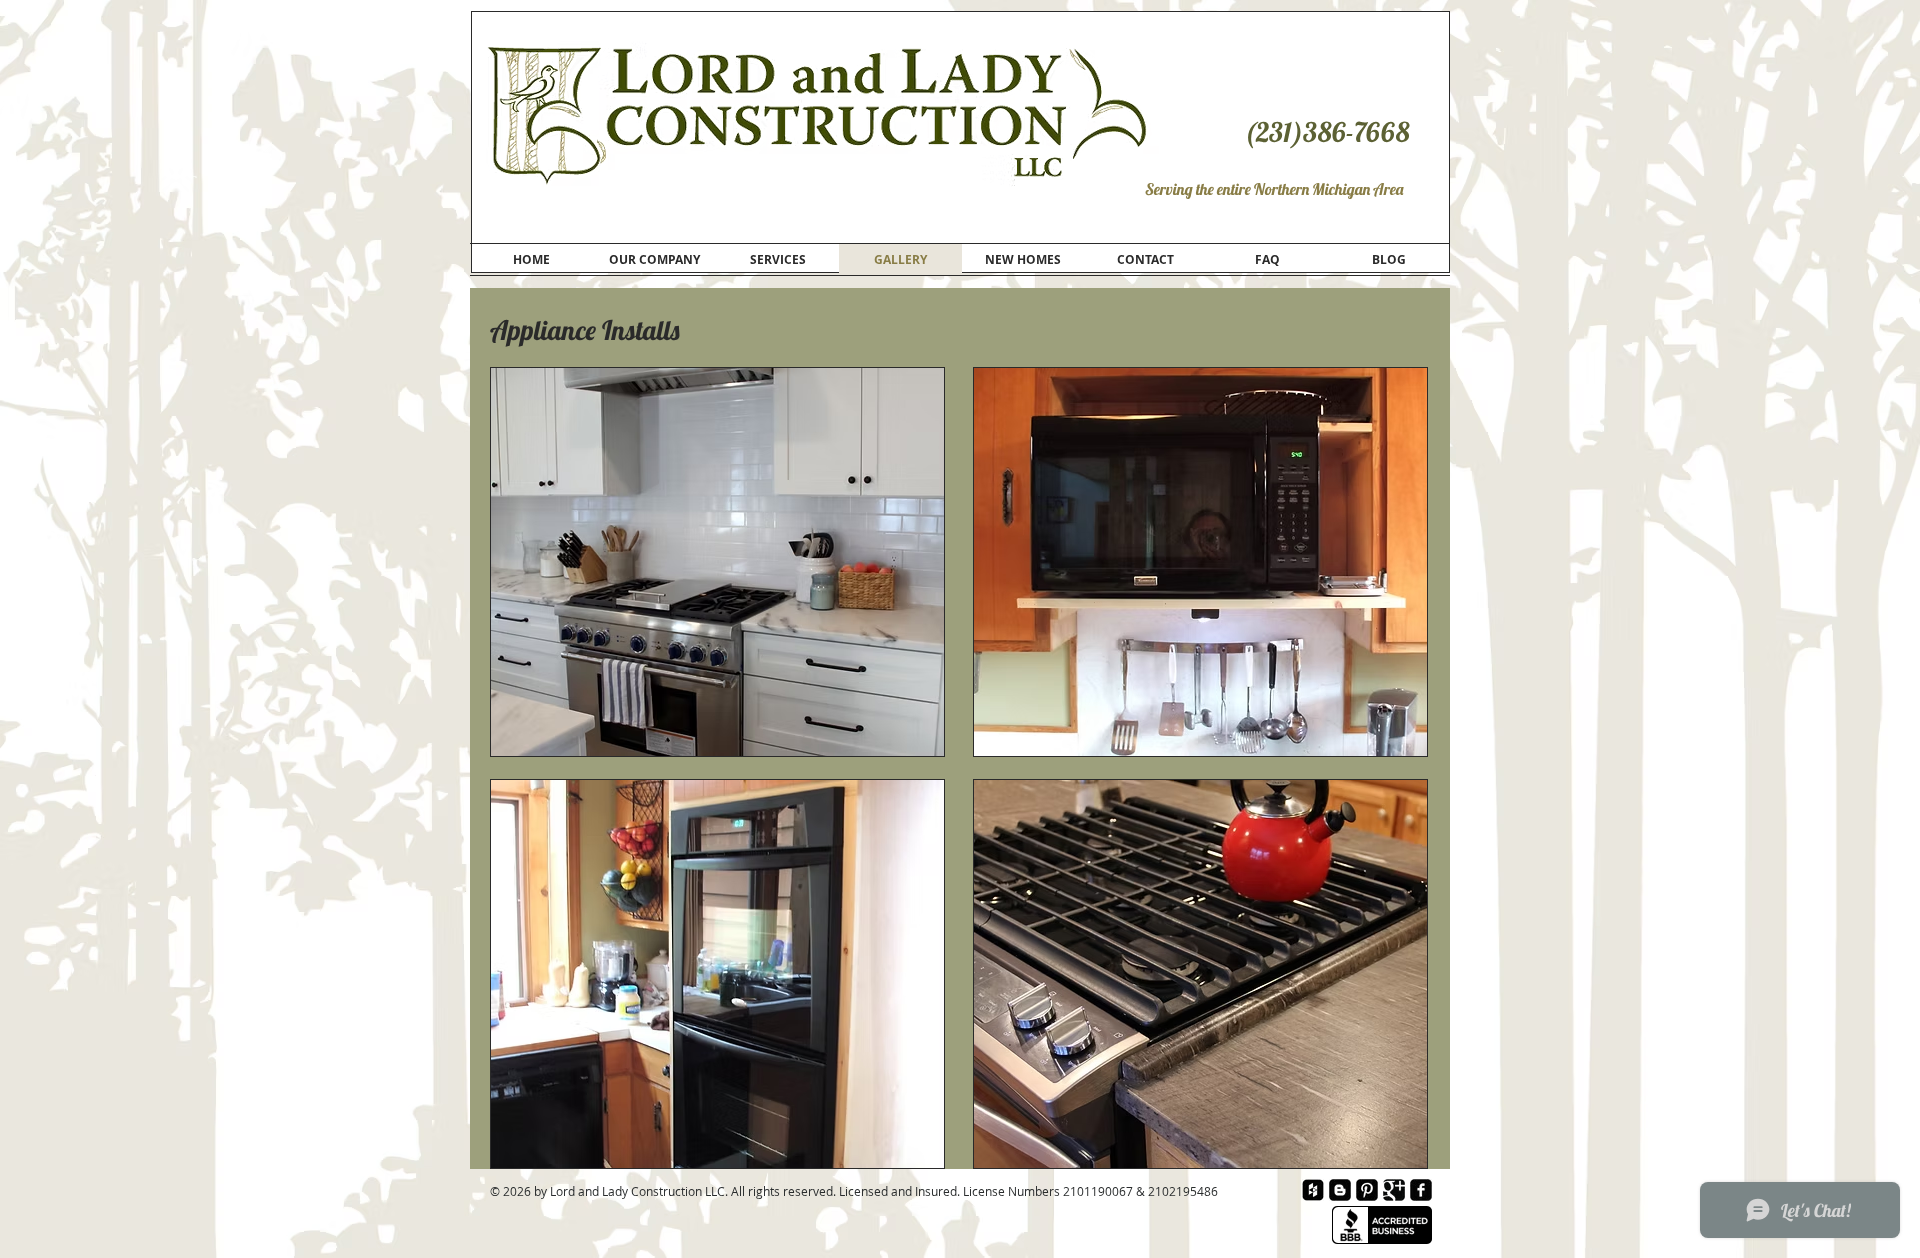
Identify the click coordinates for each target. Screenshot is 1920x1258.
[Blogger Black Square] (1340, 1190)
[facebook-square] (1421, 1190)
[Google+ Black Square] (1394, 1190)
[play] (1385, 738)
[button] (1200, 562)
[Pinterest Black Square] (1367, 1190)
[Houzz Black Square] (1313, 1190)
